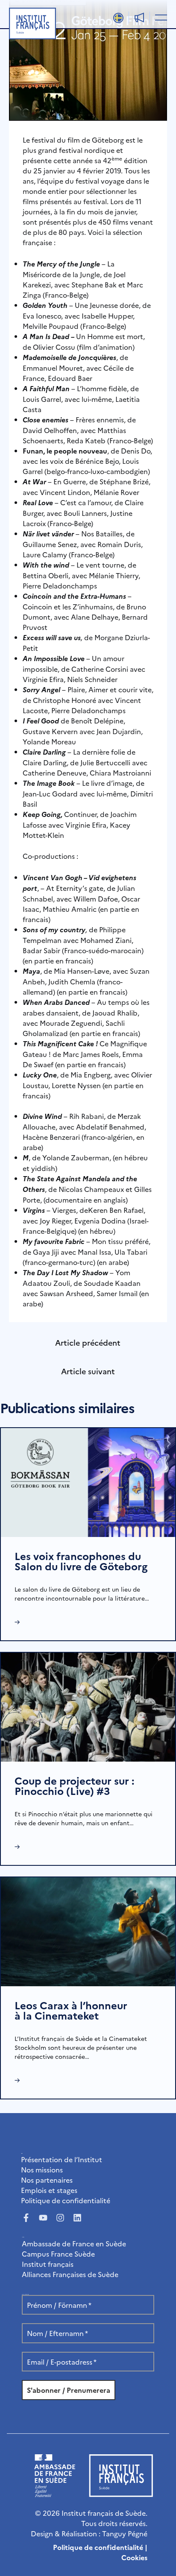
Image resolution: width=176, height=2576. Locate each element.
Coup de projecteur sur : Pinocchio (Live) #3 (74, 1785)
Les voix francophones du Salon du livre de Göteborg (81, 1561)
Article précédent (88, 1342)
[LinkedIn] (77, 2218)
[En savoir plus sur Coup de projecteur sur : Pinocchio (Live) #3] (88, 1706)
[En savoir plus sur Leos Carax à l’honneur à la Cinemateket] (88, 1930)
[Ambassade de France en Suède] (55, 2494)
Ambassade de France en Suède (74, 2243)
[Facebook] (26, 2218)
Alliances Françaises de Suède (70, 2274)
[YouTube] (43, 2218)
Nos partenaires (47, 2180)
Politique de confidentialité (66, 2200)
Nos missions (42, 2169)
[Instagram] (60, 2218)
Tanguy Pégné (125, 2533)
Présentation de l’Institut (62, 2159)
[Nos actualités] (139, 18)
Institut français (48, 2264)
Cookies (134, 2557)
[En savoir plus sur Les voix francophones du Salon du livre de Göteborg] (88, 1481)
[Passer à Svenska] (118, 18)
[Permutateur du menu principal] (159, 17)
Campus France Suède (58, 2254)
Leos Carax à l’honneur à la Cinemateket (71, 2010)
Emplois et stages (49, 2190)
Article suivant (88, 1371)
